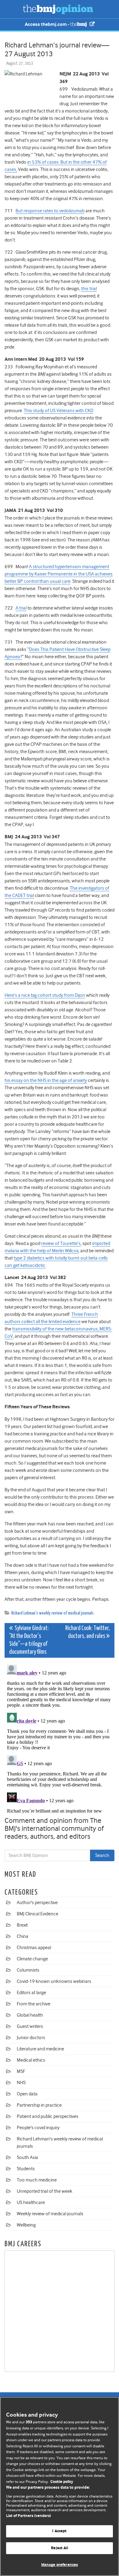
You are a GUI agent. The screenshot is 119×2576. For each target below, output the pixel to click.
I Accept (59, 2531)
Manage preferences (60, 2565)
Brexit (22, 1925)
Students (26, 2169)
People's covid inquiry (38, 2128)
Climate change (32, 1959)
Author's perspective (37, 1903)
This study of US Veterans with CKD (59, 411)
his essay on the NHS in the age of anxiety (46, 1080)
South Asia (27, 2157)
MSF (21, 2071)
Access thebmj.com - (47, 24)
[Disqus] (60, 1738)
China (23, 1936)
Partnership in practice (39, 2105)
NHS (21, 2083)
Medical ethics (31, 2060)
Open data (27, 2094)
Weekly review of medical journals (50, 2214)
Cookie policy (62, 2482)
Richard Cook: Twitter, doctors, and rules (88, 1632)
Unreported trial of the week (45, 2191)
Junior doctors (31, 2038)
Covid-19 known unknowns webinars (54, 1981)
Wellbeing (26, 2225)
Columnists (28, 1970)
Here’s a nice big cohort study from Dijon (45, 995)
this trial (89, 289)
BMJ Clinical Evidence (38, 1914)
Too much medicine (37, 2180)
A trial (21, 608)
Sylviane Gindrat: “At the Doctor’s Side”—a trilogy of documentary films (29, 1640)
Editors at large (31, 1993)
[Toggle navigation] (12, 9)
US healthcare (31, 2202)
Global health (30, 2015)
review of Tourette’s (61, 1243)
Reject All (59, 2548)
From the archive (34, 2004)
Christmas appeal (34, 1948)
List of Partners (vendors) (29, 2516)
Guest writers (30, 2026)
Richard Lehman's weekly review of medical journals (52, 1613)
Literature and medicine (40, 2049)
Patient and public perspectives (48, 2116)
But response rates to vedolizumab (50, 211)
